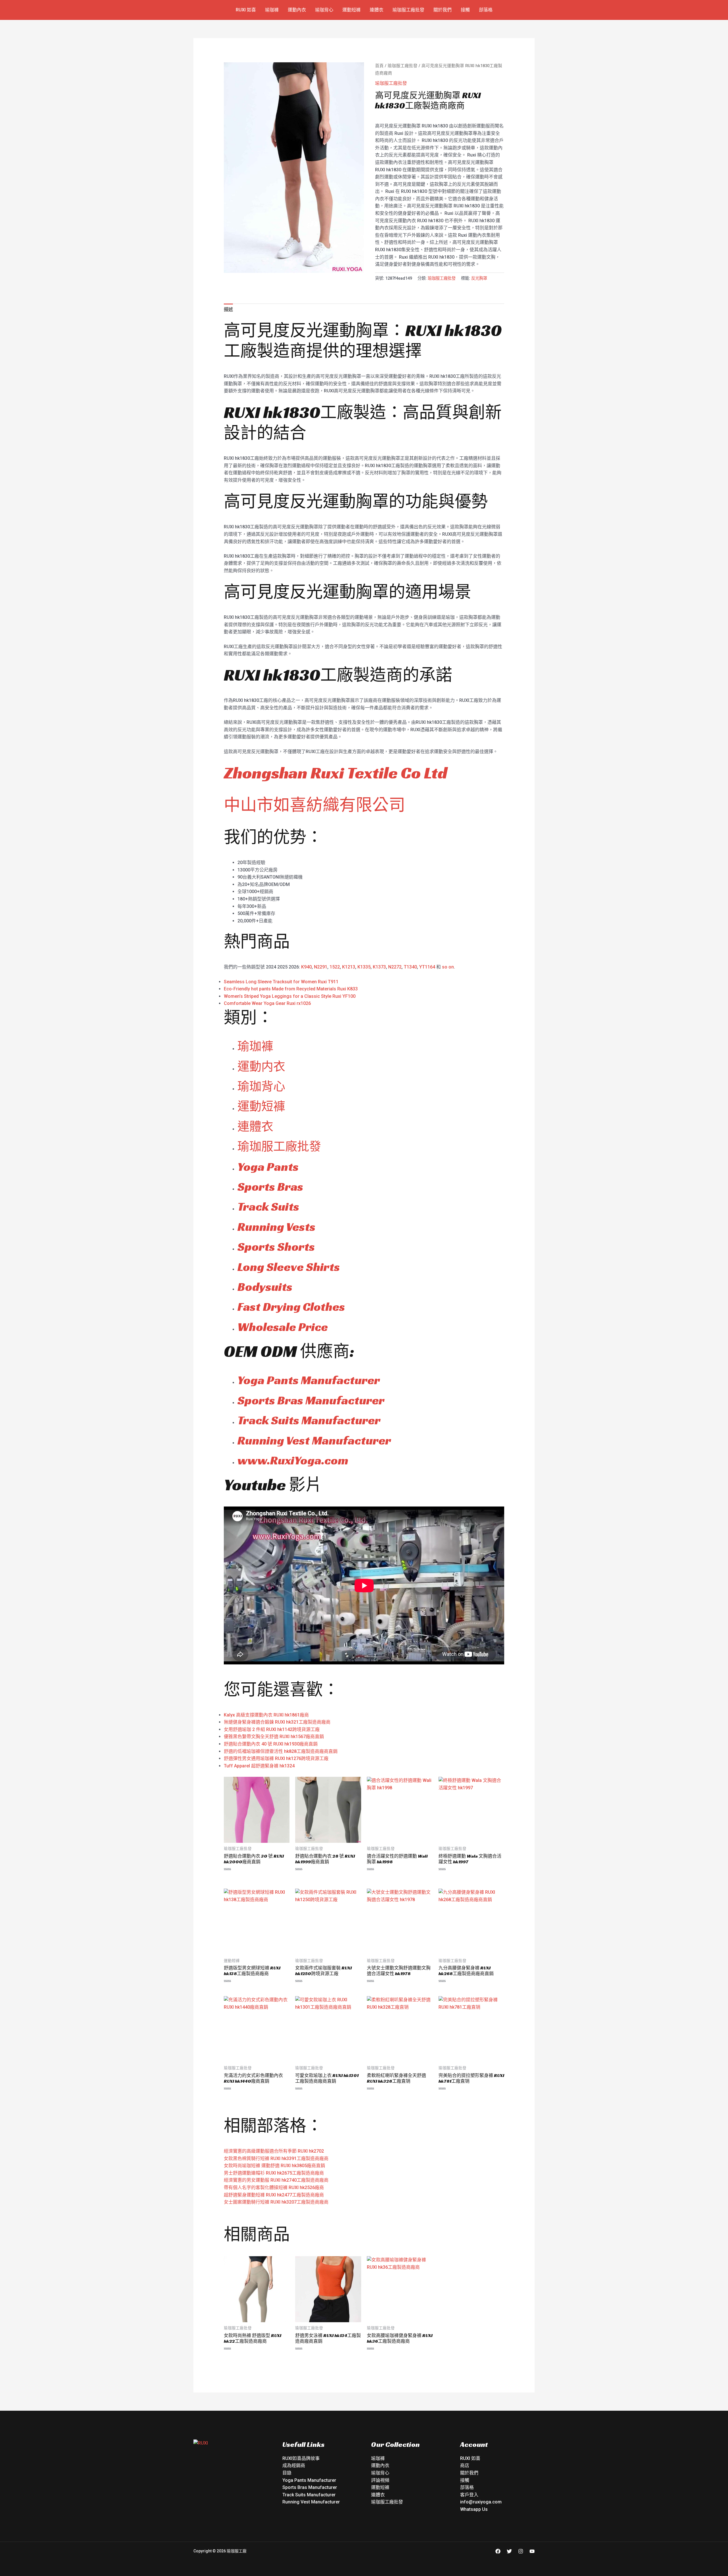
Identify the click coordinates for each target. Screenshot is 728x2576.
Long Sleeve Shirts (289, 1267)
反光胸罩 (479, 278)
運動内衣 (261, 1067)
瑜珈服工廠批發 (408, 10)
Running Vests (276, 1227)
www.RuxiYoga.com (293, 1460)
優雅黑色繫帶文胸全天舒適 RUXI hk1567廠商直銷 (274, 1737)
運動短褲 (351, 10)
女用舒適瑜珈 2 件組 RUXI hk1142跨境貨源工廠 (272, 1729)
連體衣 (377, 10)
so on (448, 967)
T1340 (410, 967)
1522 (335, 967)
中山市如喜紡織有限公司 (315, 805)
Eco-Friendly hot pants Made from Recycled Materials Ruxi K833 (291, 989)
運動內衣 (297, 10)
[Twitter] (509, 2551)
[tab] (228, 310)
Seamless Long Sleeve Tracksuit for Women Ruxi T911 (281, 982)
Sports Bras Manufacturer (311, 1400)
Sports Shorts (276, 1247)
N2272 (395, 967)
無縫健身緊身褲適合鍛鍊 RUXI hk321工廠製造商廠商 (277, 1722)
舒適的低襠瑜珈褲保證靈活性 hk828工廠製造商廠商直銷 (281, 1751)
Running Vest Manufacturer (314, 1440)
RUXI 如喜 (246, 10)
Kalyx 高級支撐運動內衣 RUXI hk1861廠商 (266, 1715)
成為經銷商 (294, 2465)
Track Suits (268, 1206)
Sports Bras (270, 1187)
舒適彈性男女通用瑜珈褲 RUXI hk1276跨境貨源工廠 (276, 1758)
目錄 (287, 2473)
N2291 (321, 967)
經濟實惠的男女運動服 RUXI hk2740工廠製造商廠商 (276, 2180)
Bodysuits (265, 1287)
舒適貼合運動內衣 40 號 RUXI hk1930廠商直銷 (271, 1744)
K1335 (364, 967)
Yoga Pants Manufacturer (309, 1380)
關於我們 (442, 10)
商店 (465, 2465)
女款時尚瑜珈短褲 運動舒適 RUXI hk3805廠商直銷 (274, 2166)
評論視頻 (380, 2480)
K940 (306, 967)
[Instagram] (521, 2551)
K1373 (379, 967)
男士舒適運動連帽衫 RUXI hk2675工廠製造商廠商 (274, 2173)
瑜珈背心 (324, 10)
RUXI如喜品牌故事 (301, 2458)
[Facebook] (498, 2551)
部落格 (486, 10)
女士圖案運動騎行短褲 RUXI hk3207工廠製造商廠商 (276, 2202)
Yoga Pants (268, 1167)
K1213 (349, 967)
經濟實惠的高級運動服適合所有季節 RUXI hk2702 (274, 2151)
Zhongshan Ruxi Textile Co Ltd (336, 773)
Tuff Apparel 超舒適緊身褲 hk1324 (259, 1766)
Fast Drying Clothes (291, 1307)
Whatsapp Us (474, 2509)
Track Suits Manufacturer (309, 1420)
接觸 (465, 10)
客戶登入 (469, 2495)
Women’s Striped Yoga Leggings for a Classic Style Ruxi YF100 (290, 996)
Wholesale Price (283, 1327)
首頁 (379, 66)
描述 (228, 309)
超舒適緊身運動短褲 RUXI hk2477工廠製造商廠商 (274, 2195)
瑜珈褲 (272, 10)
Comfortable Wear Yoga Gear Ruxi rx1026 (267, 1003)
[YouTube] (532, 2551)
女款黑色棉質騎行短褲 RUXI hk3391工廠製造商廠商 (276, 2158)
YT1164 (427, 967)
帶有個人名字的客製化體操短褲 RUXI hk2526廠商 (274, 2187)
